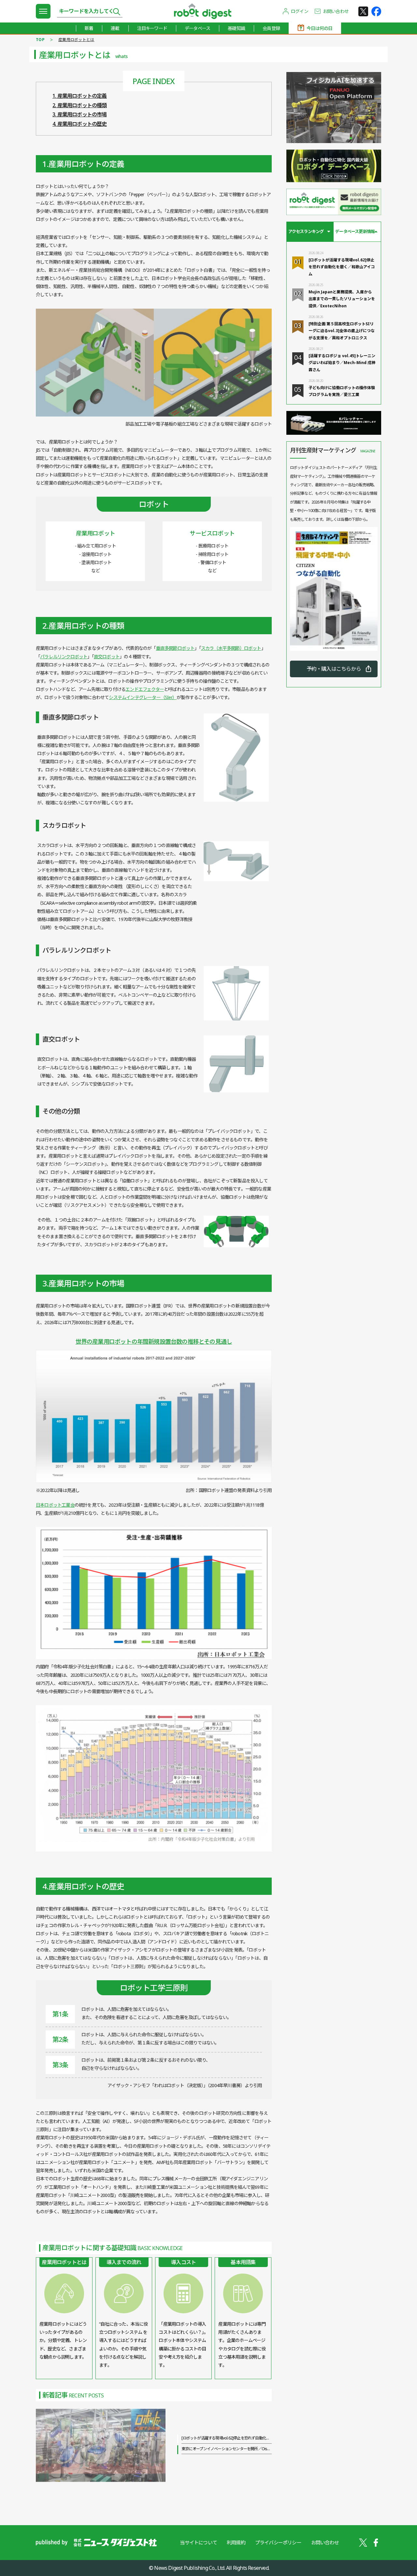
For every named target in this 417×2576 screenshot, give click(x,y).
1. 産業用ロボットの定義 (80, 96)
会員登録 (271, 28)
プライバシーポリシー (278, 2542)
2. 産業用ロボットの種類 (80, 105)
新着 (89, 28)
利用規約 (236, 2542)
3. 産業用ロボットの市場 (80, 114)
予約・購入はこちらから (334, 669)
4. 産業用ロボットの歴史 (80, 124)
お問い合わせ (336, 11)
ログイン (300, 11)
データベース (197, 28)
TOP (40, 40)
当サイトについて (198, 2542)
